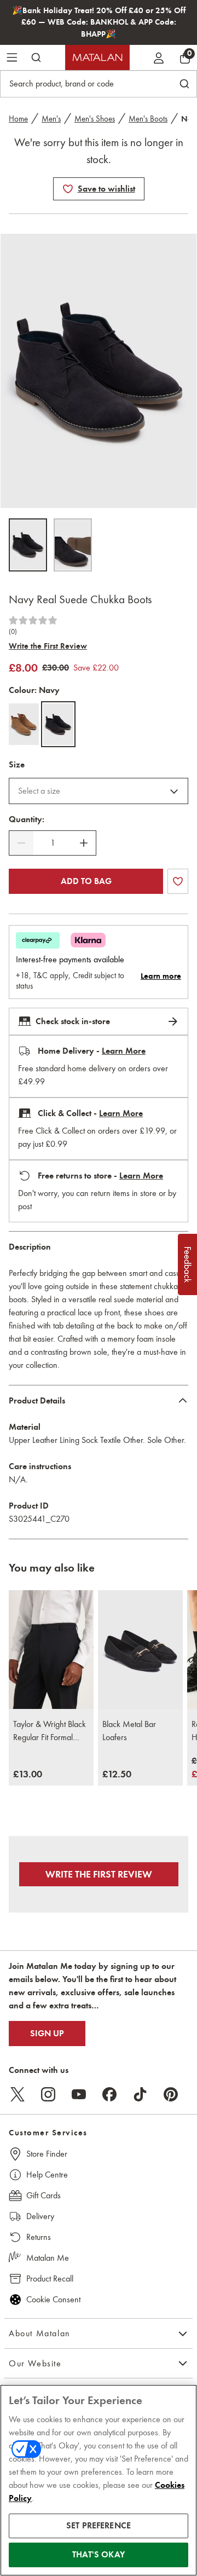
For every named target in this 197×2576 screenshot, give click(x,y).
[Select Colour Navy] (58, 724)
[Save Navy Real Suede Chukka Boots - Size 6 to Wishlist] (68, 189)
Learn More (124, 1051)
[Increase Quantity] (84, 843)
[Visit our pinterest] (171, 2094)
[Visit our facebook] (109, 2094)
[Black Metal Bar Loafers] (140, 1650)
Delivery (40, 2216)
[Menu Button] (12, 57)
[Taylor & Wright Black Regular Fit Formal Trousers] (51, 1650)
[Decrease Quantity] (21, 843)
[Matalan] (97, 57)
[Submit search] (36, 57)
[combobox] (99, 791)
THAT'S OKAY (99, 2555)
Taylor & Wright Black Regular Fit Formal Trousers (50, 1731)
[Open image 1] (28, 545)
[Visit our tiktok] (140, 2094)
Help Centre (47, 2174)
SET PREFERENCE (99, 2526)
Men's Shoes (95, 119)
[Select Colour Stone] (24, 724)
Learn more (161, 976)
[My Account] (159, 57)
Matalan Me (48, 2258)
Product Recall (50, 2278)
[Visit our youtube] (79, 2094)
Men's (51, 119)
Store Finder (47, 2154)
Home (18, 119)
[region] (99, 2480)
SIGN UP (47, 2034)
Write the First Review (48, 646)
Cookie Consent (53, 2299)
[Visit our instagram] (48, 2094)
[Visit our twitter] (18, 2094)
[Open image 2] (73, 545)
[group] (28, 1775)
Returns (39, 2237)
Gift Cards (44, 2195)
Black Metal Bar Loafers (129, 1731)
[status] (53, 843)
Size (17, 765)
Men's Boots (148, 119)
